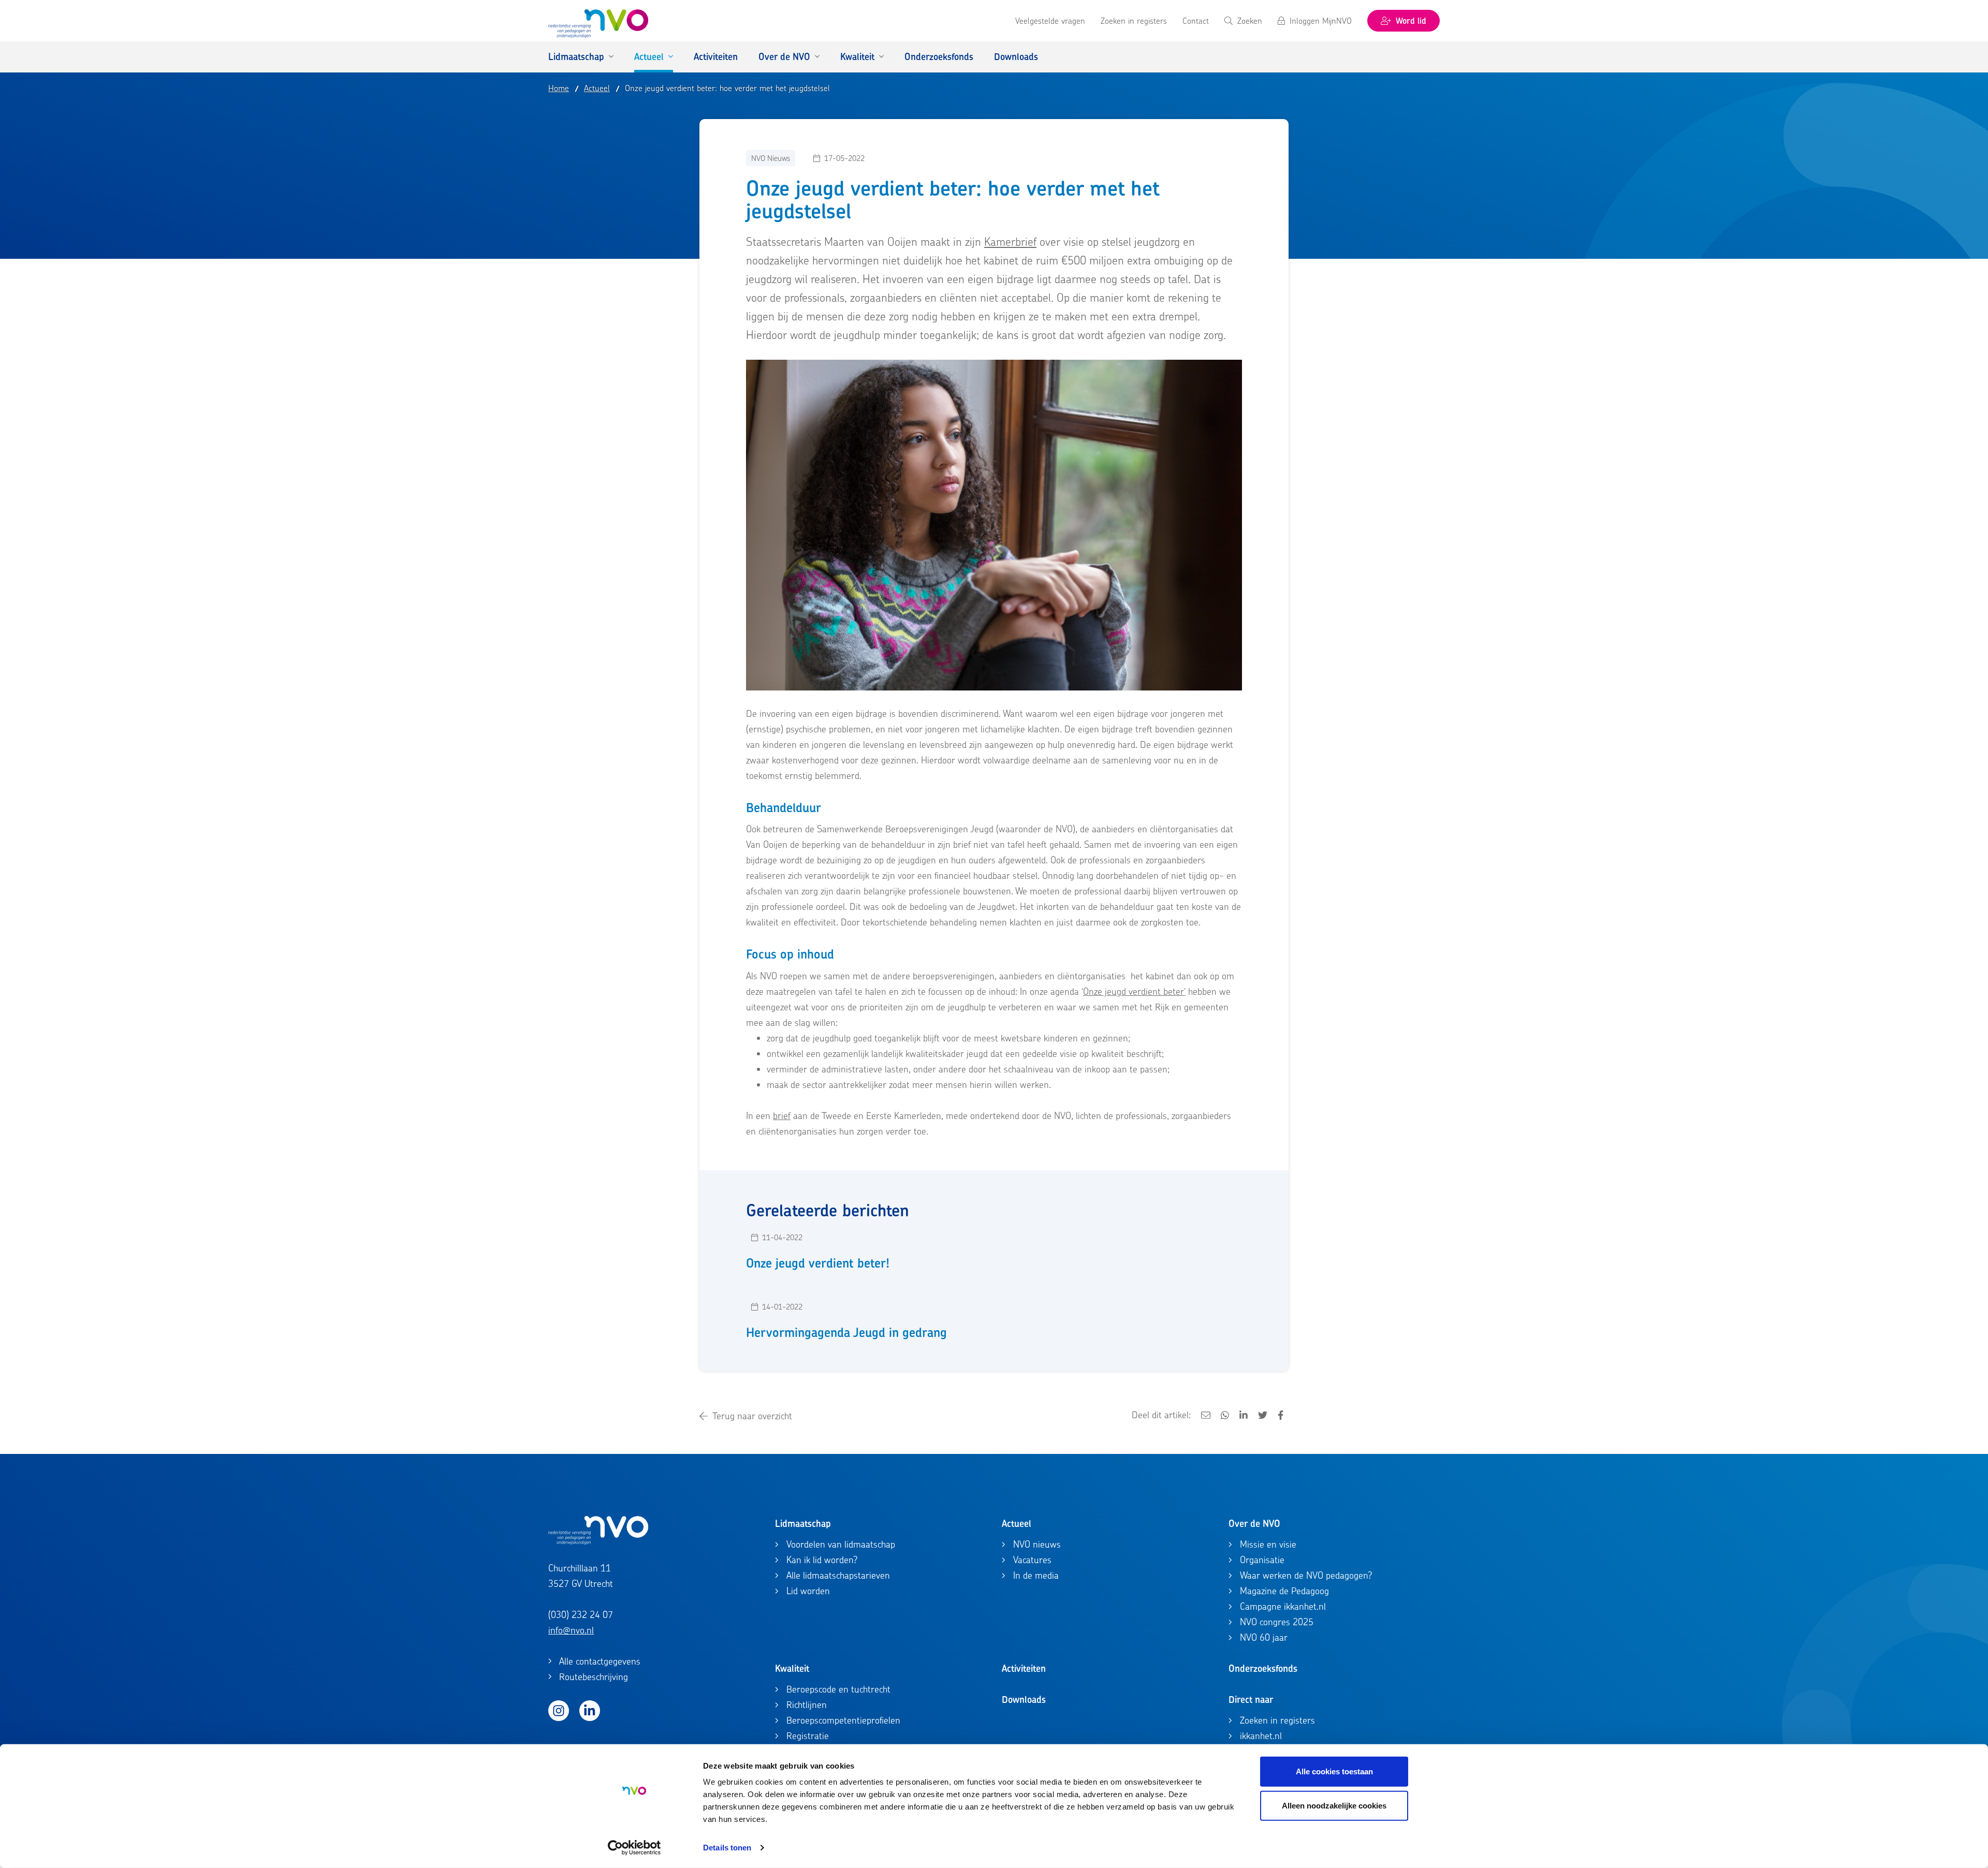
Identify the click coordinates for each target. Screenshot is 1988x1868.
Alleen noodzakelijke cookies (1334, 1805)
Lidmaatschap (803, 1524)
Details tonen (727, 1848)
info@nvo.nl (571, 1630)
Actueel (1017, 1524)
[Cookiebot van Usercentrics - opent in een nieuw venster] (634, 1848)
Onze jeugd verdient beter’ (1134, 991)
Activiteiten (1024, 1668)
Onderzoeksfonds (1263, 1668)
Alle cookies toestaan (1334, 1771)
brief (782, 1116)
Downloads (1024, 1700)
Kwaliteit (792, 1668)
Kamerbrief (1010, 242)
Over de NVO (1254, 1524)
